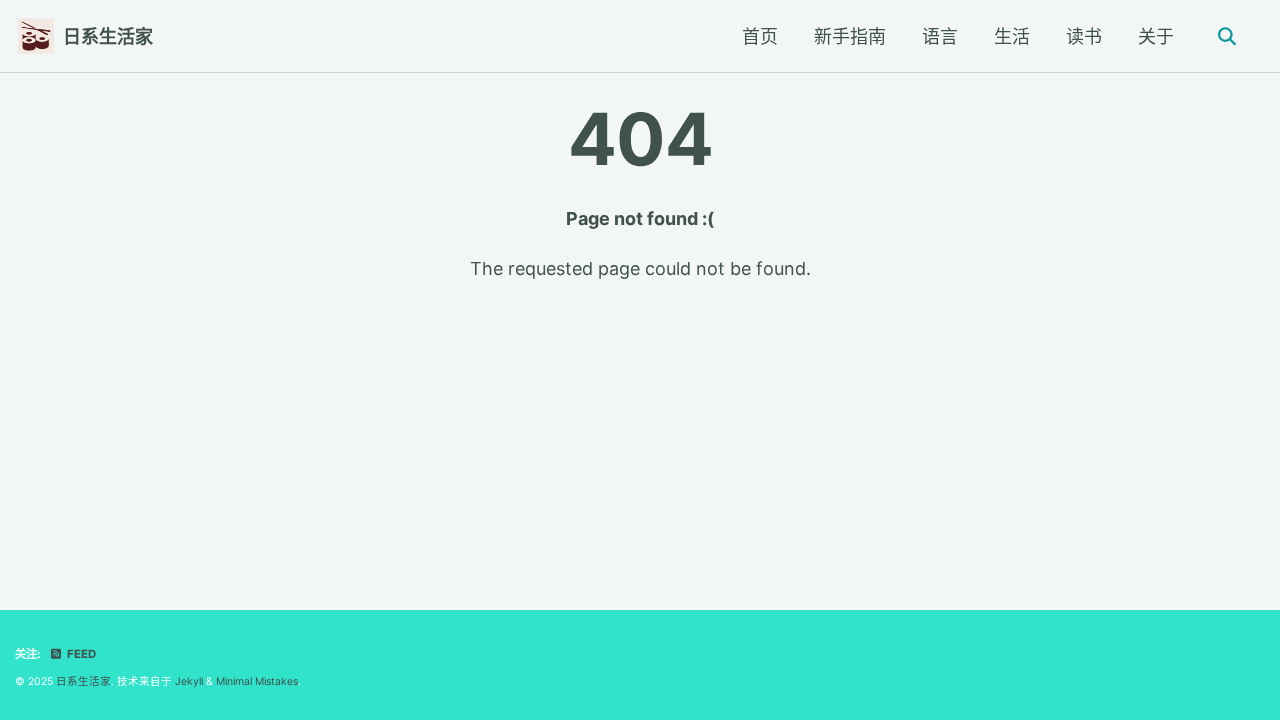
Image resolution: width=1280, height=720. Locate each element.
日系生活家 (108, 36)
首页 (760, 36)
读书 (1084, 36)
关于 (1156, 36)
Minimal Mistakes (257, 681)
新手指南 (850, 36)
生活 (1012, 36)
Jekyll (189, 681)
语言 (940, 36)
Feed (80, 654)
